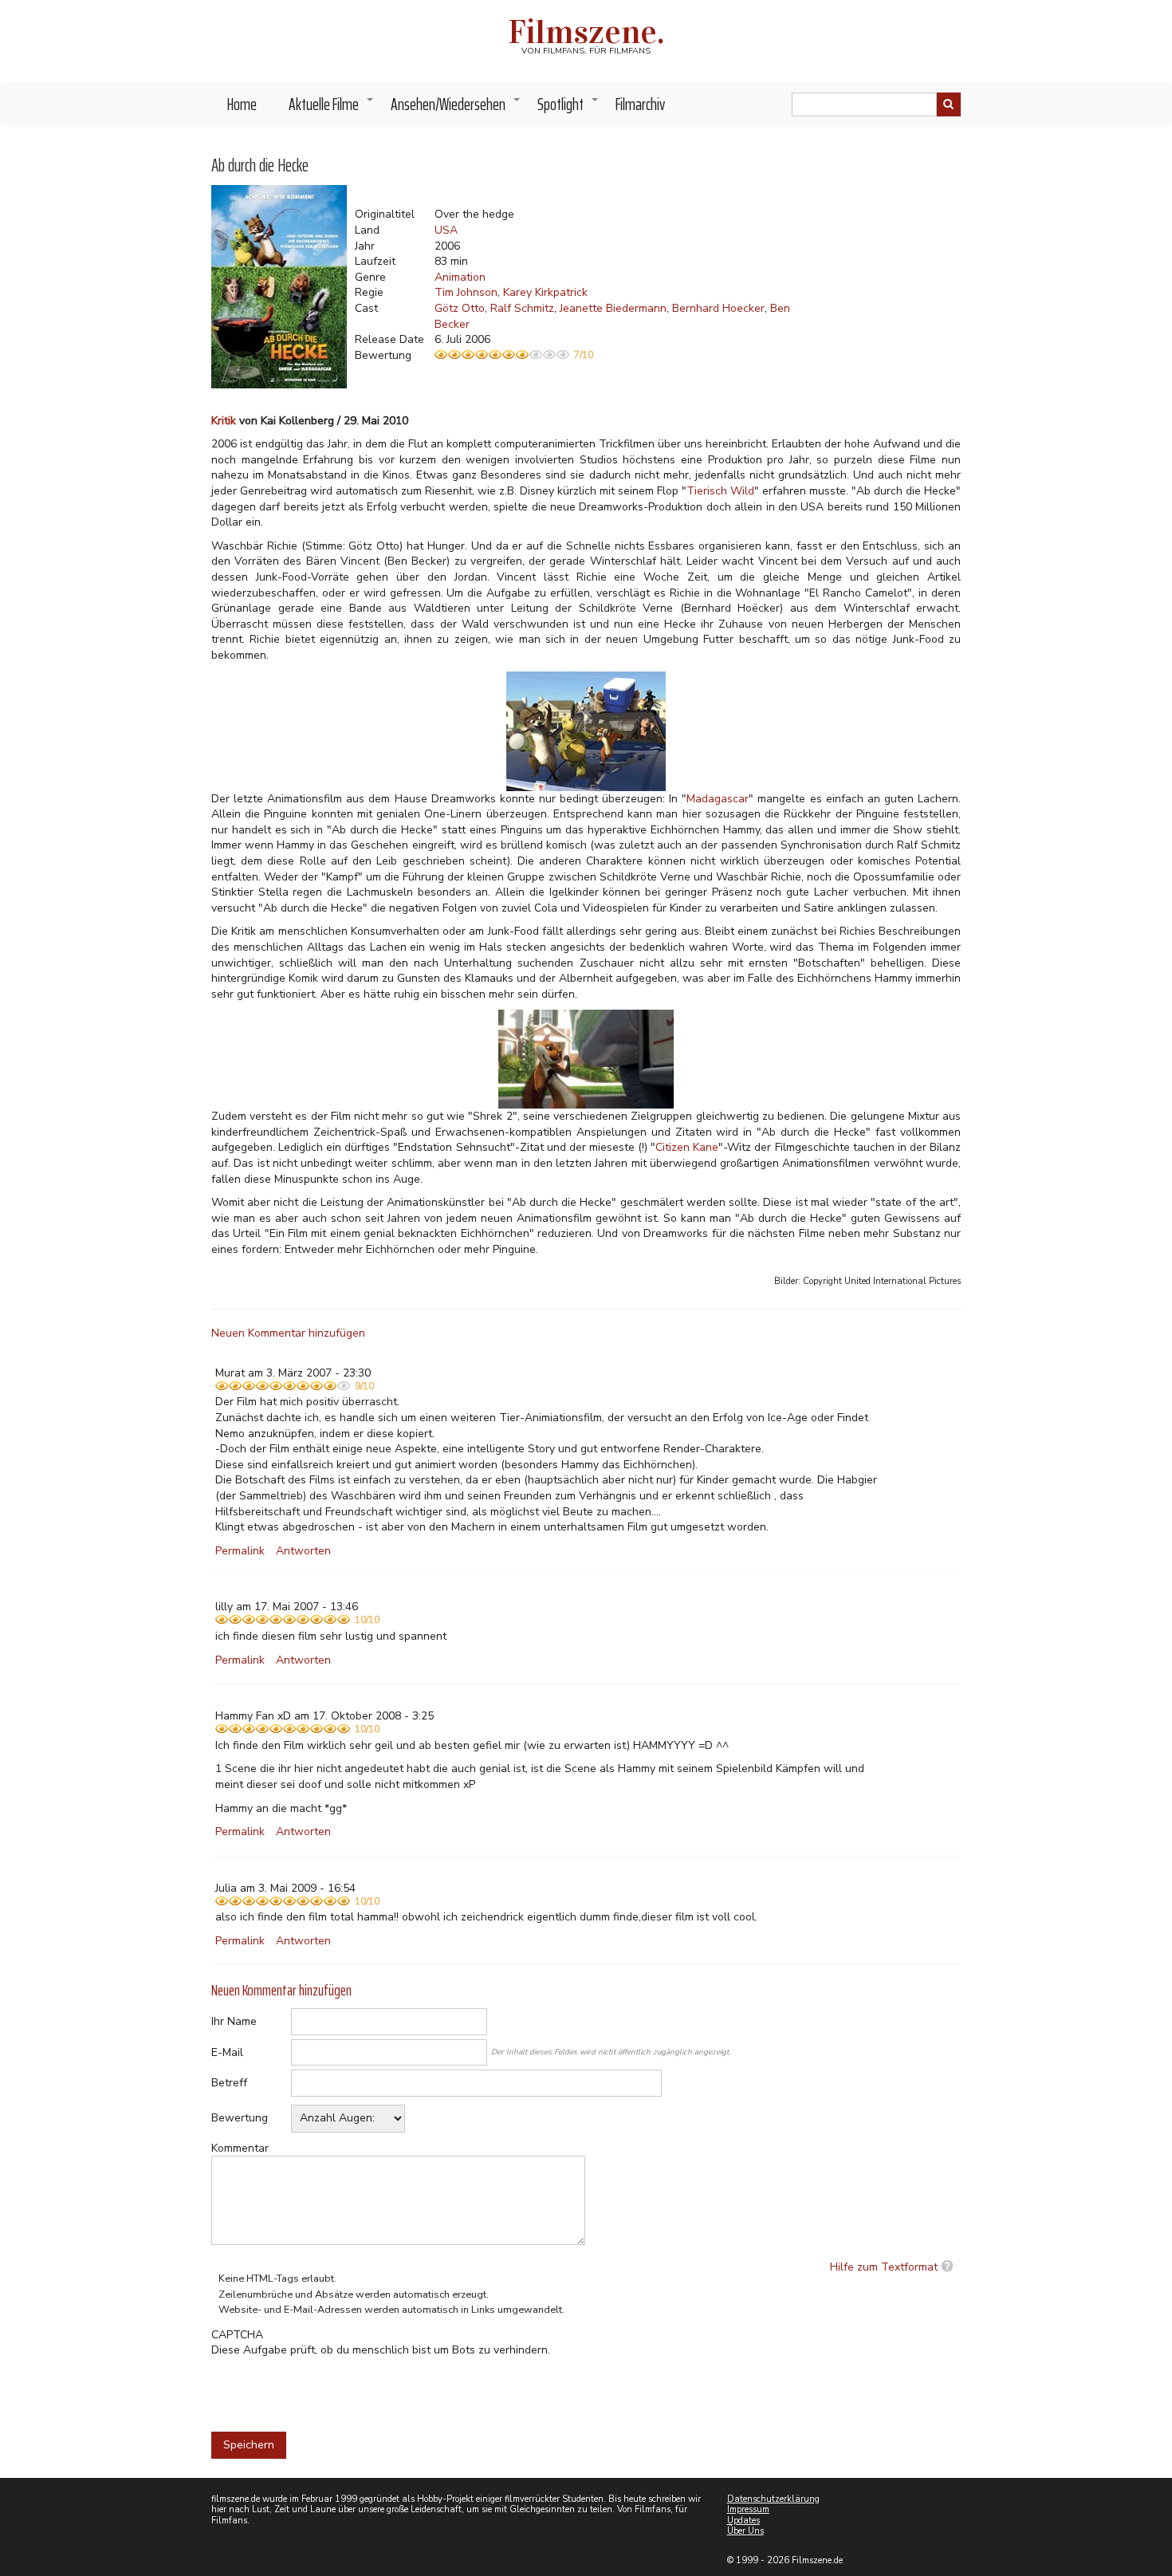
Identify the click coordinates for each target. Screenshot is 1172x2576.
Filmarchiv (640, 104)
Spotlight (568, 108)
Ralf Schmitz (522, 308)
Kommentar (240, 2148)
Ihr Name (234, 2021)
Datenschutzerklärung (773, 2499)
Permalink (240, 1551)
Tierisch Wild (720, 491)
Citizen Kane (687, 1147)
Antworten (303, 1551)
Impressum (748, 2509)
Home (242, 104)
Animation (460, 277)
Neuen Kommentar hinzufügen (288, 1333)
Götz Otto (460, 308)
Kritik (224, 421)
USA (446, 230)
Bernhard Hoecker (718, 308)
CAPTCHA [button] (237, 2335)
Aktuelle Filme (332, 108)
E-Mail (227, 2052)
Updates (743, 2521)
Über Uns (745, 2531)
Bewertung (240, 2118)
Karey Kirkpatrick (545, 292)
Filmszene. (586, 32)
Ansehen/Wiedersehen (456, 108)
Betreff (229, 2083)
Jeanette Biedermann (613, 308)
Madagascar (718, 799)
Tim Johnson (466, 292)
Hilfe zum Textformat (884, 2267)
